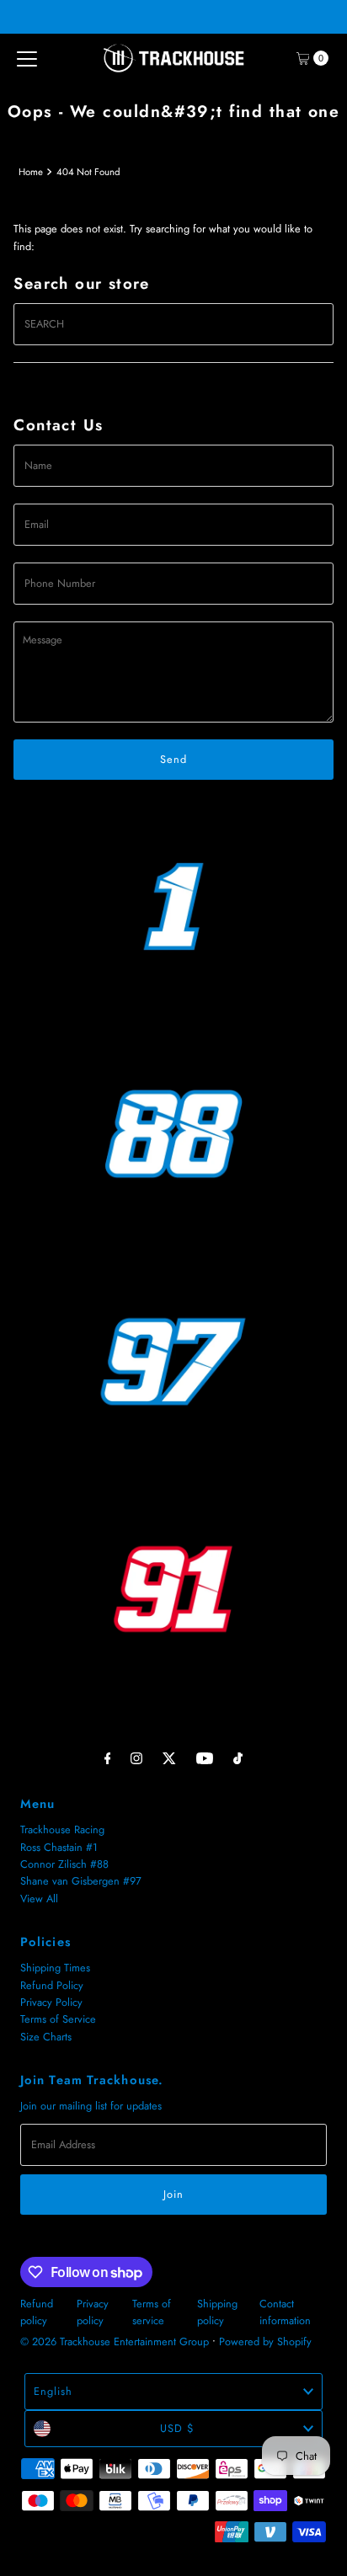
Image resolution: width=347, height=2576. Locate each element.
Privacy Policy (51, 2002)
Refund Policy (52, 1985)
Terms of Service (58, 2019)
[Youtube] (205, 1757)
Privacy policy (93, 2312)
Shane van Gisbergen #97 (81, 1881)
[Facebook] (108, 1757)
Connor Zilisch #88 (64, 1864)
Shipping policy (217, 2312)
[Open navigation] (27, 58)
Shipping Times (55, 1968)
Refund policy (37, 2312)
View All (39, 1899)
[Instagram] (136, 1757)
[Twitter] (169, 1757)
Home (31, 172)
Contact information (285, 2312)
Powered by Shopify (265, 2341)
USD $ (177, 2428)
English (53, 2391)
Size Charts (46, 2037)
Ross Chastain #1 (59, 1847)
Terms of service (152, 2312)
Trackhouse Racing (62, 1829)
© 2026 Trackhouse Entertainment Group (115, 2341)
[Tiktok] (238, 1757)
